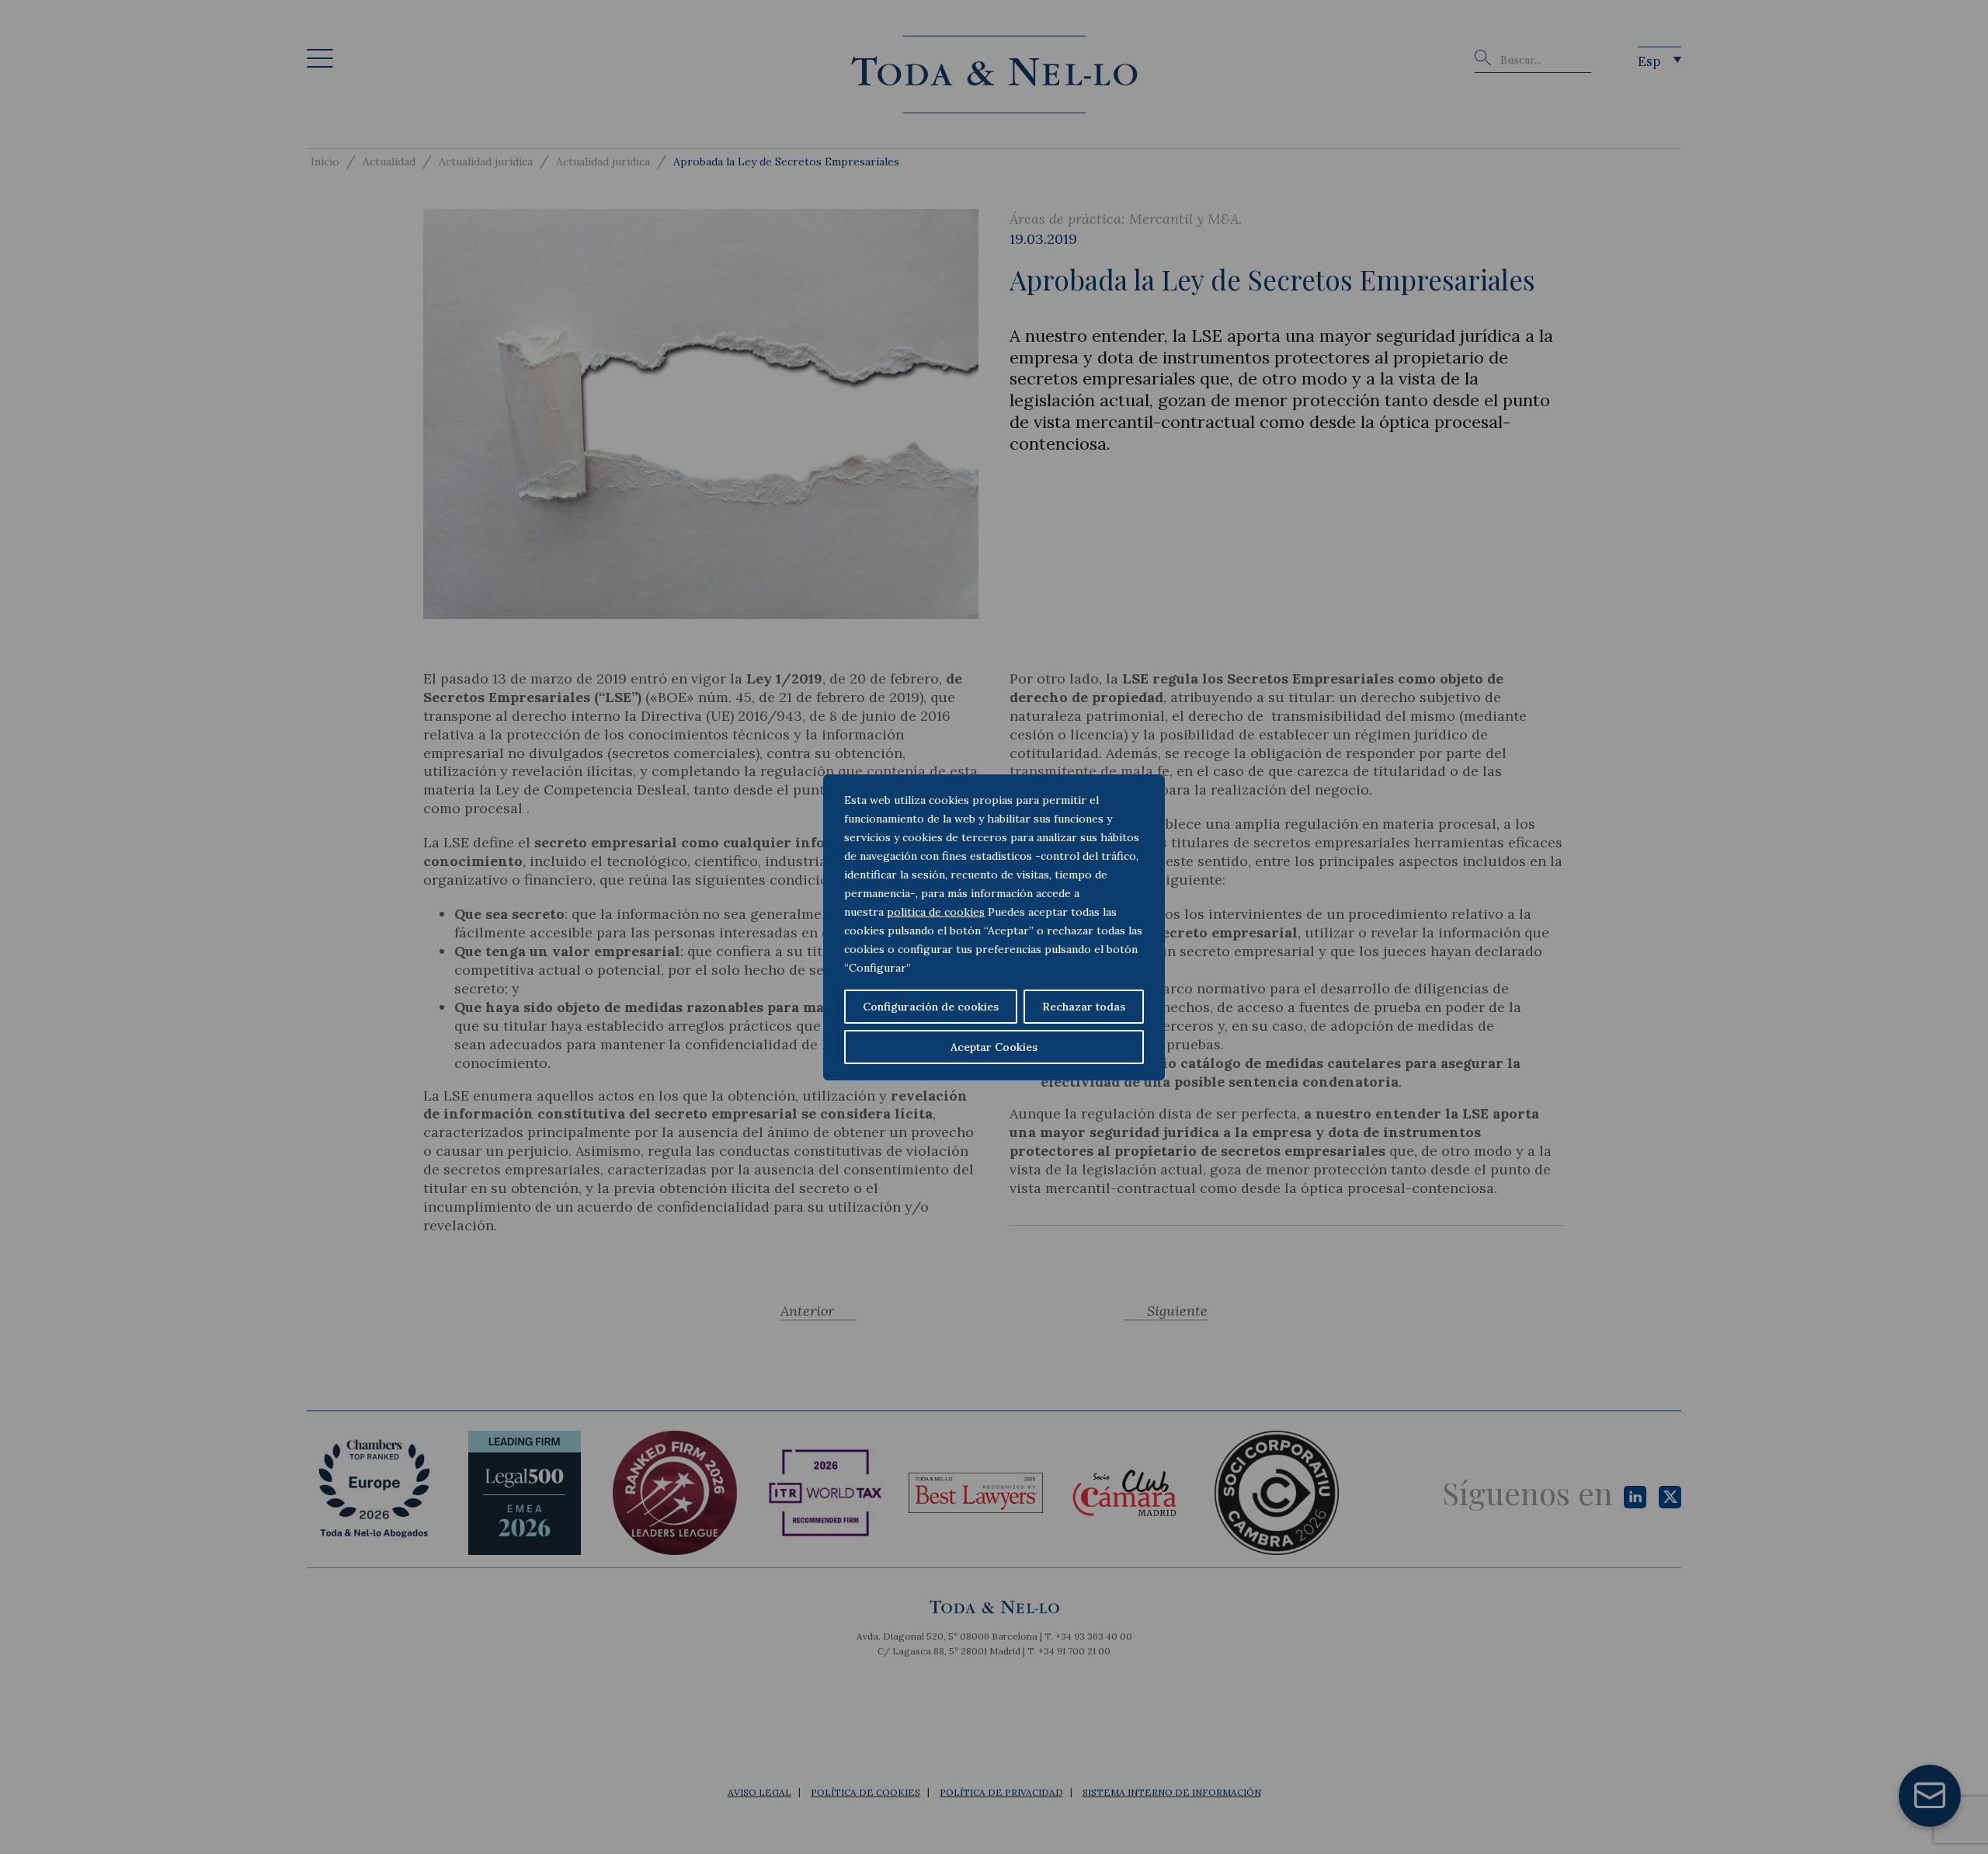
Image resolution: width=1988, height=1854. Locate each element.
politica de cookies (936, 912)
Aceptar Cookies (994, 1047)
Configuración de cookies (931, 1007)
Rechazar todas (1084, 1007)
